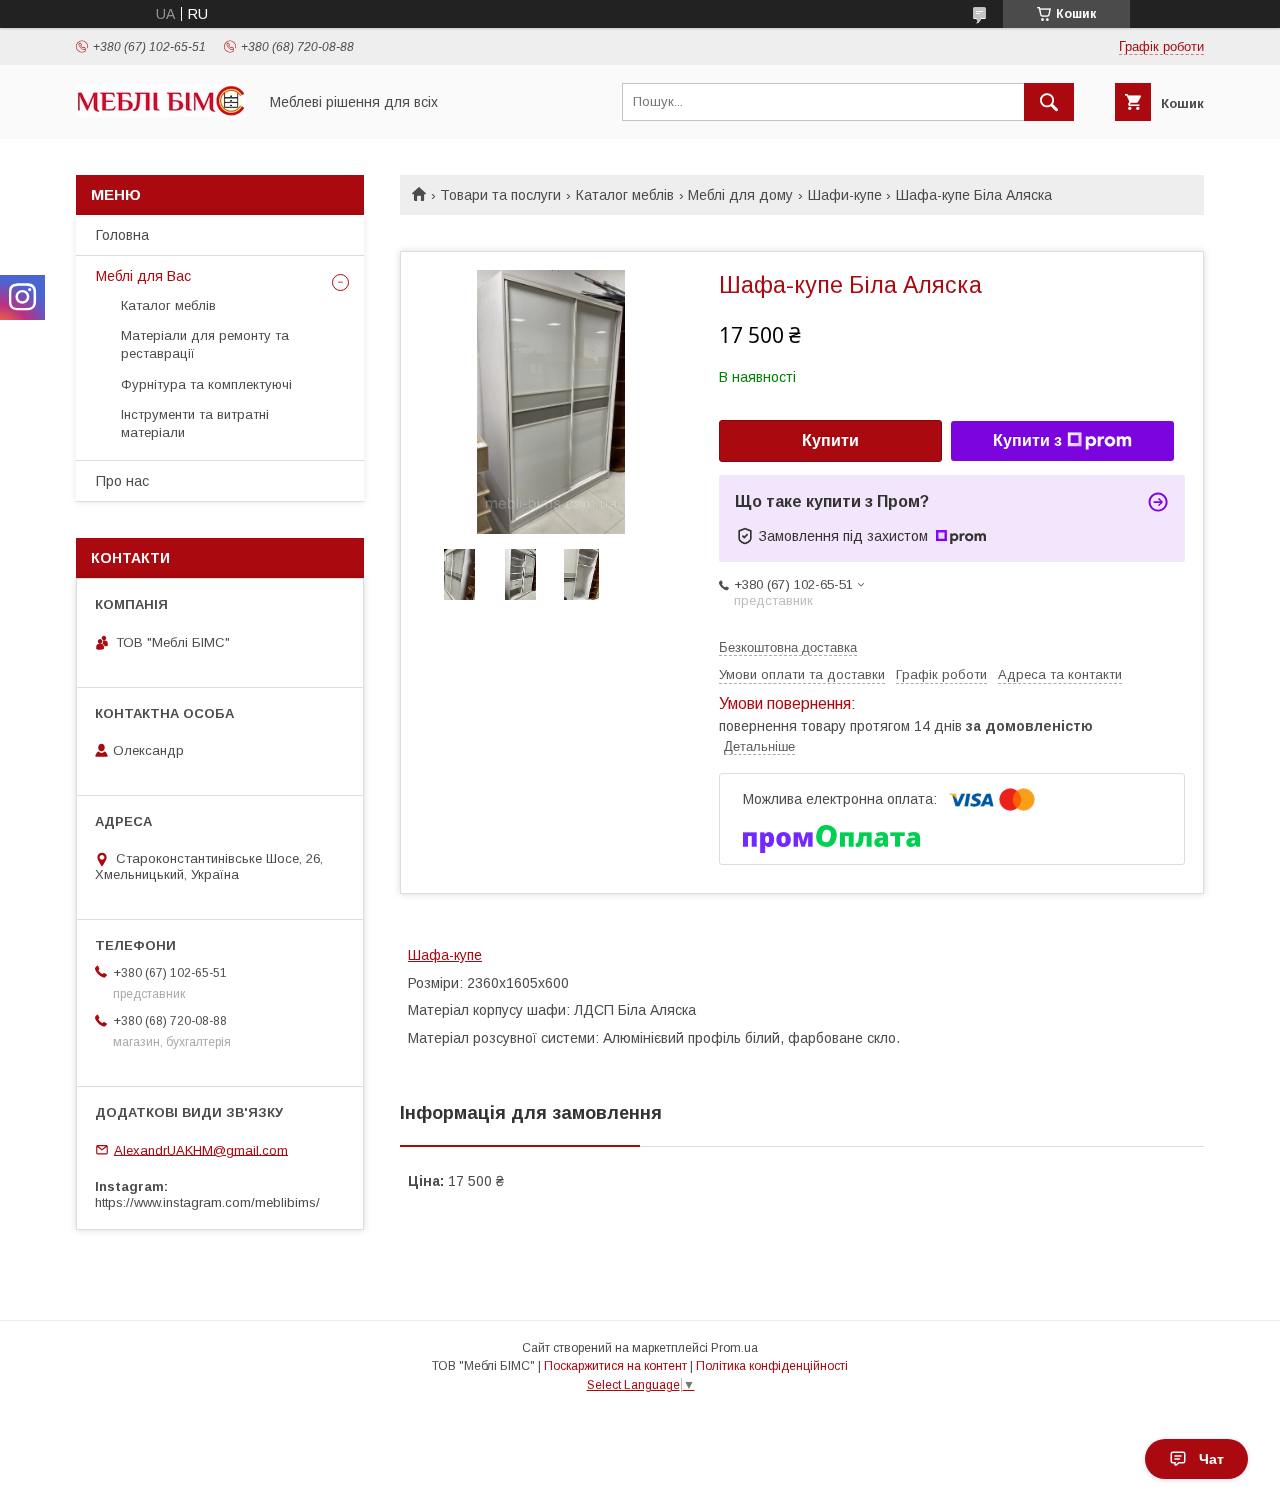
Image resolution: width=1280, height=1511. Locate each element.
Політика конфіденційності (772, 1366)
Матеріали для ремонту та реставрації (205, 344)
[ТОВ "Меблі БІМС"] (161, 112)
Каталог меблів (625, 195)
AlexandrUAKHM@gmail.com (201, 1149)
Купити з (1027, 440)
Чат (1211, 1459)
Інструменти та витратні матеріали (195, 423)
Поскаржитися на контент (615, 1366)
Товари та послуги (500, 195)
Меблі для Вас (143, 276)
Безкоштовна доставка (788, 647)
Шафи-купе (845, 195)
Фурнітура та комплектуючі (206, 384)
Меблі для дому (740, 195)
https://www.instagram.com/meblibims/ (207, 1202)
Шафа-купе (445, 955)
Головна (122, 235)
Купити (830, 440)
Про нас (122, 481)
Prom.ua (734, 1348)
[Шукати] (1049, 102)
